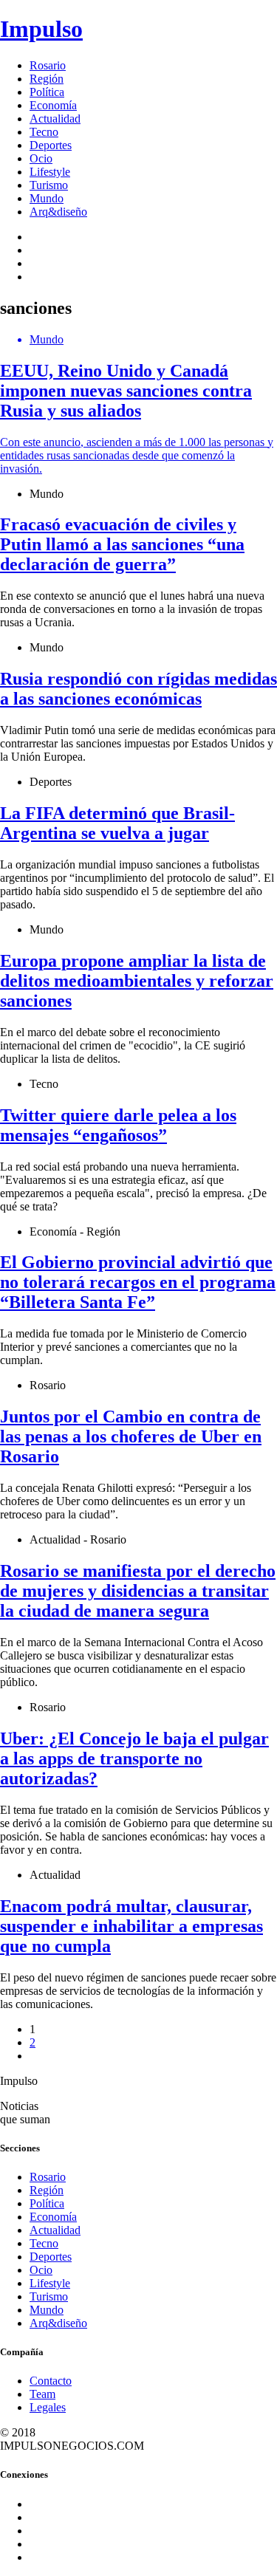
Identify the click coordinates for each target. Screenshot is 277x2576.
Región (47, 79)
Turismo (49, 185)
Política (47, 92)
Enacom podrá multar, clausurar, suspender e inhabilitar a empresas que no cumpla (131, 1926)
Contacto (51, 2381)
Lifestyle (50, 172)
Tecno (44, 132)
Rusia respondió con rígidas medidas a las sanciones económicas (138, 689)
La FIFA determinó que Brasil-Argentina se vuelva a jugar (117, 823)
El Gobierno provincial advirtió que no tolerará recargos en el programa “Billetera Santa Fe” (138, 1282)
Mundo (47, 198)
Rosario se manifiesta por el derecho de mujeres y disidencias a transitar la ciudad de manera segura (138, 1591)
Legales (48, 2407)
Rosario (48, 65)
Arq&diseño (58, 212)
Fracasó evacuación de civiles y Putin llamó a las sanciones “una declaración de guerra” (122, 544)
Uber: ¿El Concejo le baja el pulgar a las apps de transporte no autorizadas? (134, 1758)
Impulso (41, 29)
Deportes (51, 145)
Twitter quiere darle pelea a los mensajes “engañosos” (118, 1125)
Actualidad (55, 119)
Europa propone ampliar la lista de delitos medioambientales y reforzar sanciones (137, 981)
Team (42, 2394)
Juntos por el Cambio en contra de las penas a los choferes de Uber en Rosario (131, 1436)
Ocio (41, 158)
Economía (53, 105)
